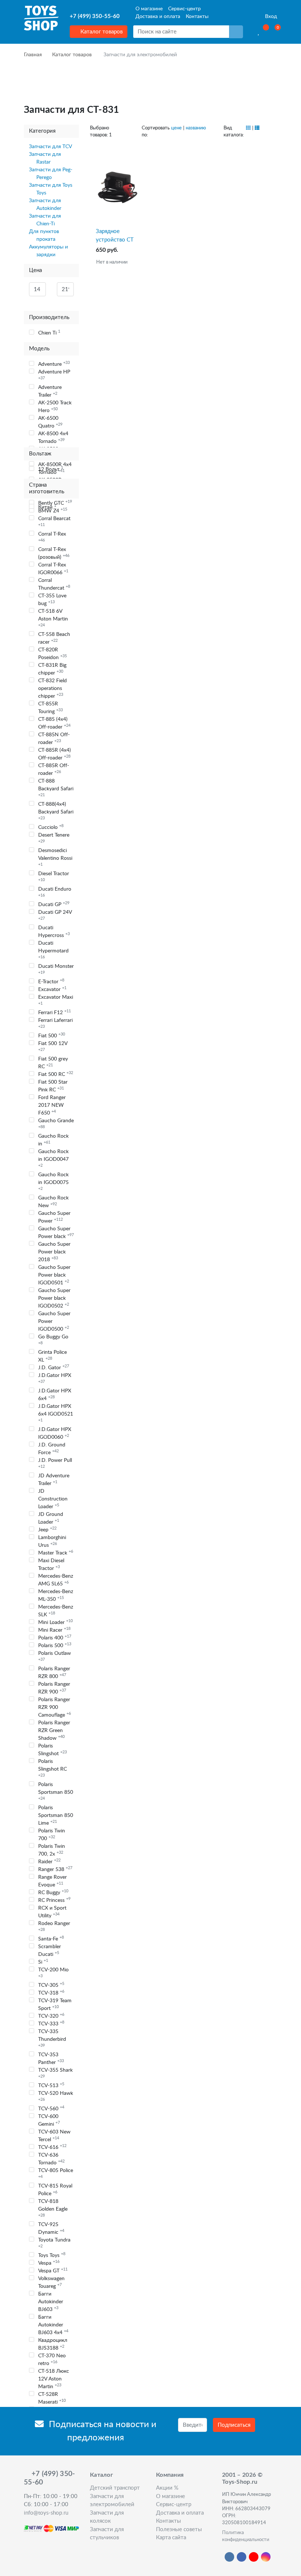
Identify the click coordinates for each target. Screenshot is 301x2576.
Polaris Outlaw (55, 1656)
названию (196, 128)
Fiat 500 (52, 1035)
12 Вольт (51, 469)
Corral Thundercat (54, 584)
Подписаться (234, 2425)
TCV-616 (52, 2147)
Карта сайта (171, 2538)
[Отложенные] (259, 32)
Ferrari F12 (55, 1012)
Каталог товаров (101, 32)
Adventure (54, 364)
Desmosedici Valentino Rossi (55, 857)
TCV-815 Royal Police (55, 2190)
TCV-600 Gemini (49, 2120)
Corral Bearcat (54, 521)
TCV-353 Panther (51, 2059)
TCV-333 (51, 2024)
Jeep (47, 1529)
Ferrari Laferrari (55, 1023)
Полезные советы (179, 2530)
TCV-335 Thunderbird (52, 2038)
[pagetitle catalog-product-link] (117, 187)
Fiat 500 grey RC (53, 1063)
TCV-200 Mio (53, 1973)
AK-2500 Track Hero (55, 407)
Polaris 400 (55, 1638)
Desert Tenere (54, 838)
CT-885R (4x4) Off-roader (55, 754)
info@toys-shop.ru (46, 2513)
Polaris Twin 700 (52, 1835)
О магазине (149, 9)
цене (176, 128)
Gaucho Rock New (53, 1202)
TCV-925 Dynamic (51, 2228)
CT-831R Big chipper (52, 669)
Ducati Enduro (55, 892)
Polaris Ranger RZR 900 (54, 1688)
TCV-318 (51, 1993)
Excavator (52, 989)
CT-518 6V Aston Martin (53, 618)
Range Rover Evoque (52, 1881)
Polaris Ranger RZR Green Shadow (54, 1731)
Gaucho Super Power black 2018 (54, 1252)
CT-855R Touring (50, 708)
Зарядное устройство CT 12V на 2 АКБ (115, 236)
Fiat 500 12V (53, 1046)
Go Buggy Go (53, 1340)
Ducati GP (54, 904)
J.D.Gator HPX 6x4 (55, 1395)
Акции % (167, 2488)
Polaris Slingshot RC (52, 1768)
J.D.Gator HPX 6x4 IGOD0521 (56, 1413)
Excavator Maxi (56, 1000)
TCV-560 (51, 2108)
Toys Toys (52, 2255)
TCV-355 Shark (55, 2073)
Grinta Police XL (52, 1356)
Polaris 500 (55, 1645)
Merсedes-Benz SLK (56, 1611)
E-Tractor (51, 981)
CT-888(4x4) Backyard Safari (56, 811)
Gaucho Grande (56, 1124)
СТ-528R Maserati (52, 2398)
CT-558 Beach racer (54, 638)
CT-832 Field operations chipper (52, 688)
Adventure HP (54, 375)
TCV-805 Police (56, 2173)
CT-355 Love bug (52, 600)
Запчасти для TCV (50, 147)
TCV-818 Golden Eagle (53, 2208)
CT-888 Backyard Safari (56, 788)
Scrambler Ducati (50, 1951)
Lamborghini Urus (52, 1541)
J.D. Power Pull (55, 1463)
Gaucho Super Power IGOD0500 (54, 1321)
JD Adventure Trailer (54, 1480)
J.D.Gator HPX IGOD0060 (55, 1433)
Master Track (56, 1553)
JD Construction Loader (53, 1499)
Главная (33, 55)
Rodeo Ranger (54, 1926)
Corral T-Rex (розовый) (54, 553)
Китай (47, 507)
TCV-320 (51, 2016)
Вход (270, 17)
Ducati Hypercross (54, 932)
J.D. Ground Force (52, 1449)
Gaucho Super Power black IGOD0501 (54, 1275)
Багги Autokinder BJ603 (51, 2302)
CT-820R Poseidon (52, 654)
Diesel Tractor (54, 876)
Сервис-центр (184, 9)
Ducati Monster (56, 969)
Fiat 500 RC (56, 1074)
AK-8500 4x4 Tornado (53, 438)
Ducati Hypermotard (53, 950)
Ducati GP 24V (55, 915)
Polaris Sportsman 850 (56, 1791)
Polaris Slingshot (52, 1750)
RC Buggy (53, 1892)
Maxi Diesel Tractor (51, 1565)
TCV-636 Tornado (51, 2159)
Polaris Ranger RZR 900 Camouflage (55, 1707)
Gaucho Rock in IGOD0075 (53, 1181)
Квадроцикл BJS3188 (53, 2344)
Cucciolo (51, 827)
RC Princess (54, 1900)
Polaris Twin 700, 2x (52, 1850)
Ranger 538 (55, 1869)
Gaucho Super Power (54, 1217)
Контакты (197, 17)
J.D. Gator (54, 1367)
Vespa (49, 2263)
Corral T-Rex (52, 537)
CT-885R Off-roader (54, 770)
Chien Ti (49, 333)
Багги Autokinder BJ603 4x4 (53, 2325)
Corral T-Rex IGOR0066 (53, 569)
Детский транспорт (115, 2488)
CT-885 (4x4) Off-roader (54, 723)
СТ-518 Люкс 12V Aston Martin (54, 2379)
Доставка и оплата (158, 17)
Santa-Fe (51, 1939)
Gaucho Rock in (53, 1140)
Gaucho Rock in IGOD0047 (53, 1158)
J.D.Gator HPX (55, 1378)
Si (43, 1962)
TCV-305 (51, 1985)
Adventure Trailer (50, 391)
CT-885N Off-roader (54, 739)
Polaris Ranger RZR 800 (54, 1673)
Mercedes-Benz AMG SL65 (56, 1580)
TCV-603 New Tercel (54, 2136)
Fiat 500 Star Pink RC (53, 1086)
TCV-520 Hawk (56, 2096)
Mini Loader (55, 1622)
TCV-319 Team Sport (55, 2005)
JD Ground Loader (51, 1518)
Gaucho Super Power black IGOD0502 (54, 1298)
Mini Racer (54, 1630)
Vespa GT (53, 2271)
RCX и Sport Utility (52, 1912)
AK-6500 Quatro (50, 422)
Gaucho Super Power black (56, 1233)
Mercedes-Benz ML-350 (56, 1595)
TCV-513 (51, 2085)
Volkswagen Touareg (51, 2282)
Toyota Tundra (54, 2243)
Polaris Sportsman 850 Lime (56, 1815)
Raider (49, 1861)
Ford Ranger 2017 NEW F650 (52, 1105)
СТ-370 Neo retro (52, 2360)
